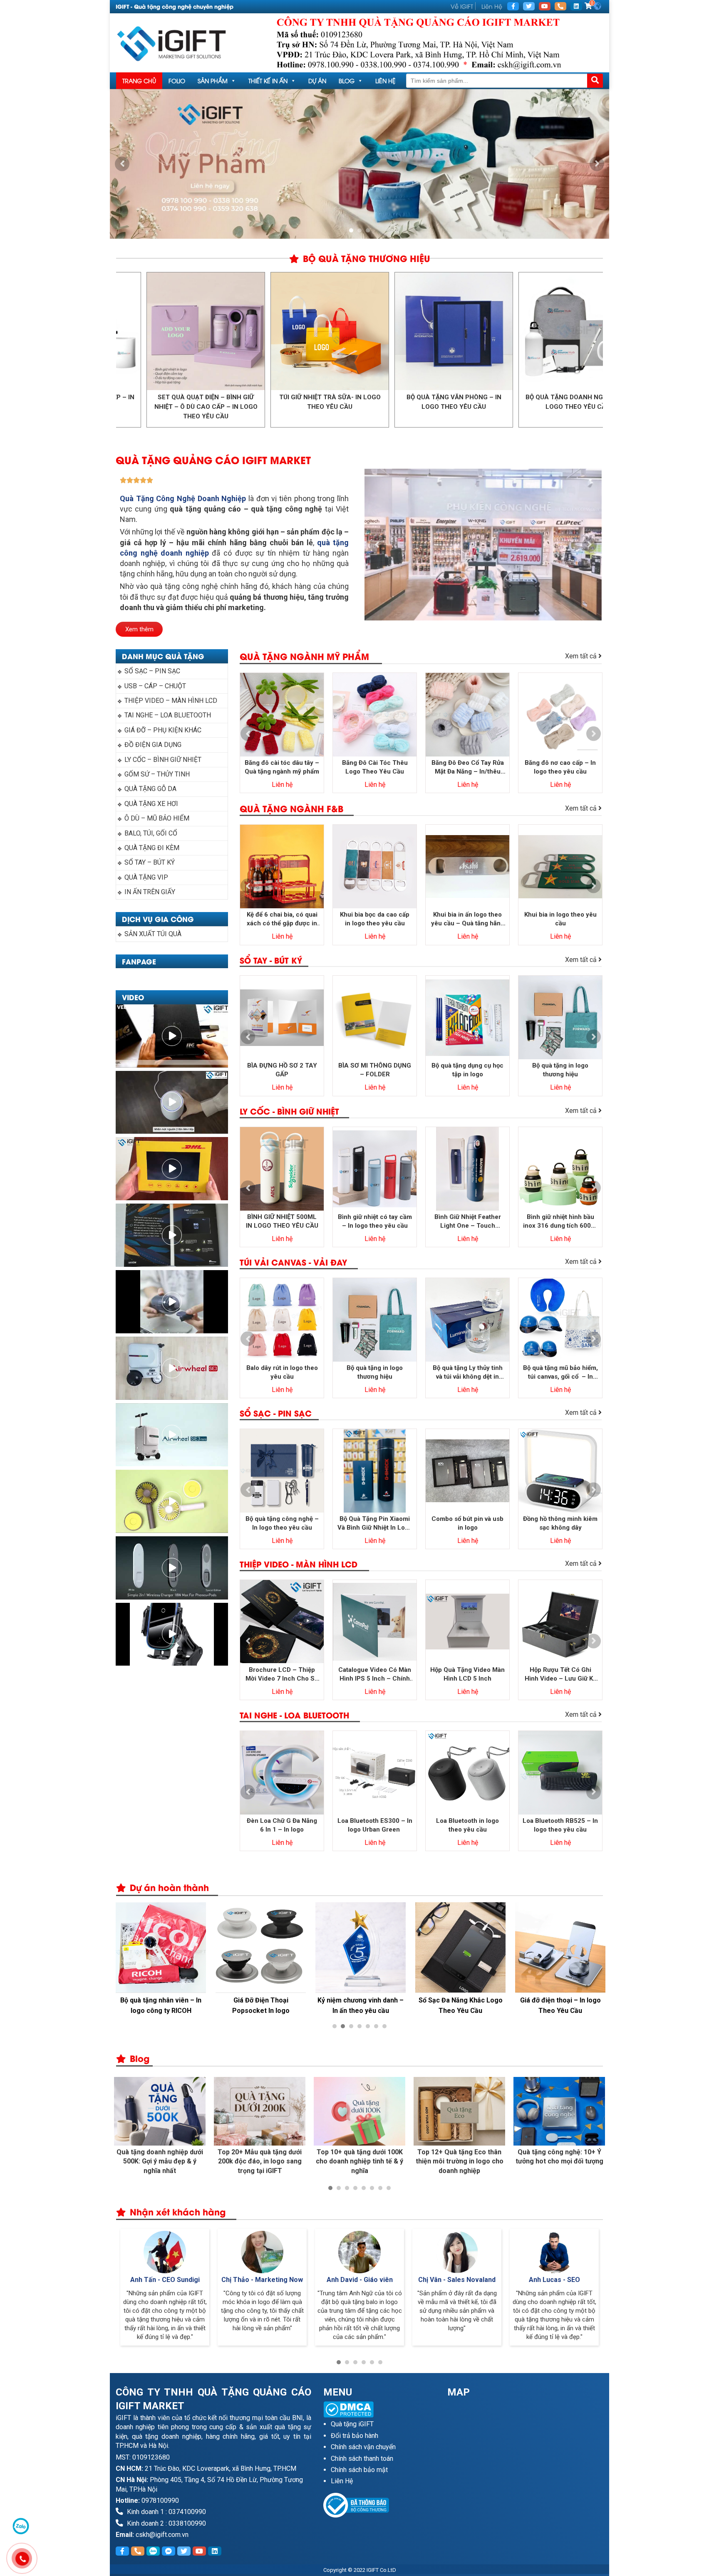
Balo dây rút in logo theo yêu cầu (282, 1372)
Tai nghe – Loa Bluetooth (168, 715)
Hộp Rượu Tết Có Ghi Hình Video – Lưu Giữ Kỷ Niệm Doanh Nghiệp (560, 1675)
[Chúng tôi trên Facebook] (513, 6)
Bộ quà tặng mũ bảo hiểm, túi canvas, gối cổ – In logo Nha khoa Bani (560, 1373)
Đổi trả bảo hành (355, 2436)
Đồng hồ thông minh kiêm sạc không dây (560, 1523)
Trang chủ (139, 80)
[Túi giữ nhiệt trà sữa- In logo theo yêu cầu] (224, 331)
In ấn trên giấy (150, 892)
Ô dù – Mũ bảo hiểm (157, 818)
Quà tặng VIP (146, 877)
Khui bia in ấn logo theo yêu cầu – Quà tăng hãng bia (468, 919)
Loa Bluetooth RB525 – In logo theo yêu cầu (560, 1825)
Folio (177, 80)
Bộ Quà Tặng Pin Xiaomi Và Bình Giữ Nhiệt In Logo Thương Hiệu (375, 1524)
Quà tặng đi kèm (152, 848)
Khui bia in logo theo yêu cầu (560, 919)
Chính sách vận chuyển (363, 2447)
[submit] (595, 81)
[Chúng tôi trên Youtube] (545, 6)
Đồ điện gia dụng (153, 745)
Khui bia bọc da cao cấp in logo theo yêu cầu (375, 919)
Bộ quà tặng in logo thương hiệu (560, 1070)
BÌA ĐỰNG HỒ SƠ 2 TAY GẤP (282, 1070)
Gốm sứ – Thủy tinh (157, 774)
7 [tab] (384, 2026)
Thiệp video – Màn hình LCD (171, 701)
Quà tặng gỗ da (150, 789)
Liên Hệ (492, 6)
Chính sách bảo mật (359, 2470)
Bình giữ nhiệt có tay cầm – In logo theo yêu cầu (375, 1221)
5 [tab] (368, 2026)
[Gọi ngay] (560, 6)
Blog (347, 80)
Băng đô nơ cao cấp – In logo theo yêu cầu (560, 767)
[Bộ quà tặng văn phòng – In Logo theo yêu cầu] (348, 331)
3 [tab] (368, 230)
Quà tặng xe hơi (151, 804)
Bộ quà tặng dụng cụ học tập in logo (467, 1070)
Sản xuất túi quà (153, 934)
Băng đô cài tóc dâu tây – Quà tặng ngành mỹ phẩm (282, 767)
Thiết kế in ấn (268, 80)
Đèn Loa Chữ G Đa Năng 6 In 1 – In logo (282, 1825)
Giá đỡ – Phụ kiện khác (163, 730)
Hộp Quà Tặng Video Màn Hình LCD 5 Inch (467, 1674)
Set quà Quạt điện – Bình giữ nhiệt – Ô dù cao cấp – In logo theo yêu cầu (596, 407)
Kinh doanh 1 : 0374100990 (166, 2512)
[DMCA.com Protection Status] (379, 2409)
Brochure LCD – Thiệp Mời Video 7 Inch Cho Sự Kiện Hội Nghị (282, 1675)
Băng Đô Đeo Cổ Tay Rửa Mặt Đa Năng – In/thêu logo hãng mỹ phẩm (468, 768)
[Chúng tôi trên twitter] (529, 6)
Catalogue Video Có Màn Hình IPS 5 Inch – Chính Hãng (375, 1675)
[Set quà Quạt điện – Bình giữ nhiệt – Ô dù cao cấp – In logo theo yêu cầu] (596, 331)
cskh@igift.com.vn (162, 2535)
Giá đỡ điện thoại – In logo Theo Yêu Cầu (560, 2005)
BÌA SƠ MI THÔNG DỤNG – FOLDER (375, 1070)
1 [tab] (351, 230)
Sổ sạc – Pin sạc (152, 671)
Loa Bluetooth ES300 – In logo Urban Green (375, 1825)
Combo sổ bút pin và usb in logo (467, 1523)
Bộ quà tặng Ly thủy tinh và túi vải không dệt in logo (468, 1373)
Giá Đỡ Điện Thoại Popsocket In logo (261, 2005)
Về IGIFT (462, 6)
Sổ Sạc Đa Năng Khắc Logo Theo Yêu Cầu (461, 2005)
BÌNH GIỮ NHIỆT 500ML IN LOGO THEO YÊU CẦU (282, 1221)
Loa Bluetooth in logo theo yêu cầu (467, 1825)
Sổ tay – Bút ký (150, 862)
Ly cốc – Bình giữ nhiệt (163, 760)
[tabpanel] (359, 164)
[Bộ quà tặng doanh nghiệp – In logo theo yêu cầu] (472, 331)
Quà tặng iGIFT (352, 2424)
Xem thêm (139, 629)
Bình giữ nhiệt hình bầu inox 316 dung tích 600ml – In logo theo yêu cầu (560, 1222)
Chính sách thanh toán (362, 2459)
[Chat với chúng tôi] (21, 2526)
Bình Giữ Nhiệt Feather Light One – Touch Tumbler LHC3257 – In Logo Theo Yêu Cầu (467, 1222)
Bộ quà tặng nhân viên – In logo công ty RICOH (161, 2005)
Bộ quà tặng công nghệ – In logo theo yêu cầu (282, 1523)
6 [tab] (376, 2026)
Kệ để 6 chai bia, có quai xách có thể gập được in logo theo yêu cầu (282, 919)
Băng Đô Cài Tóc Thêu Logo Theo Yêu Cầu (375, 767)
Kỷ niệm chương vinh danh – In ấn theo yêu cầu (361, 2005)
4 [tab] (359, 2026)
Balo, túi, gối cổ (151, 833)
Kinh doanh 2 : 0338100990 (166, 2523)
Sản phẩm (213, 80)
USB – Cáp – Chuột (155, 686)
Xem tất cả (582, 656)
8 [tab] (389, 2188)
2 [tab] (359, 230)
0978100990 (160, 2501)
